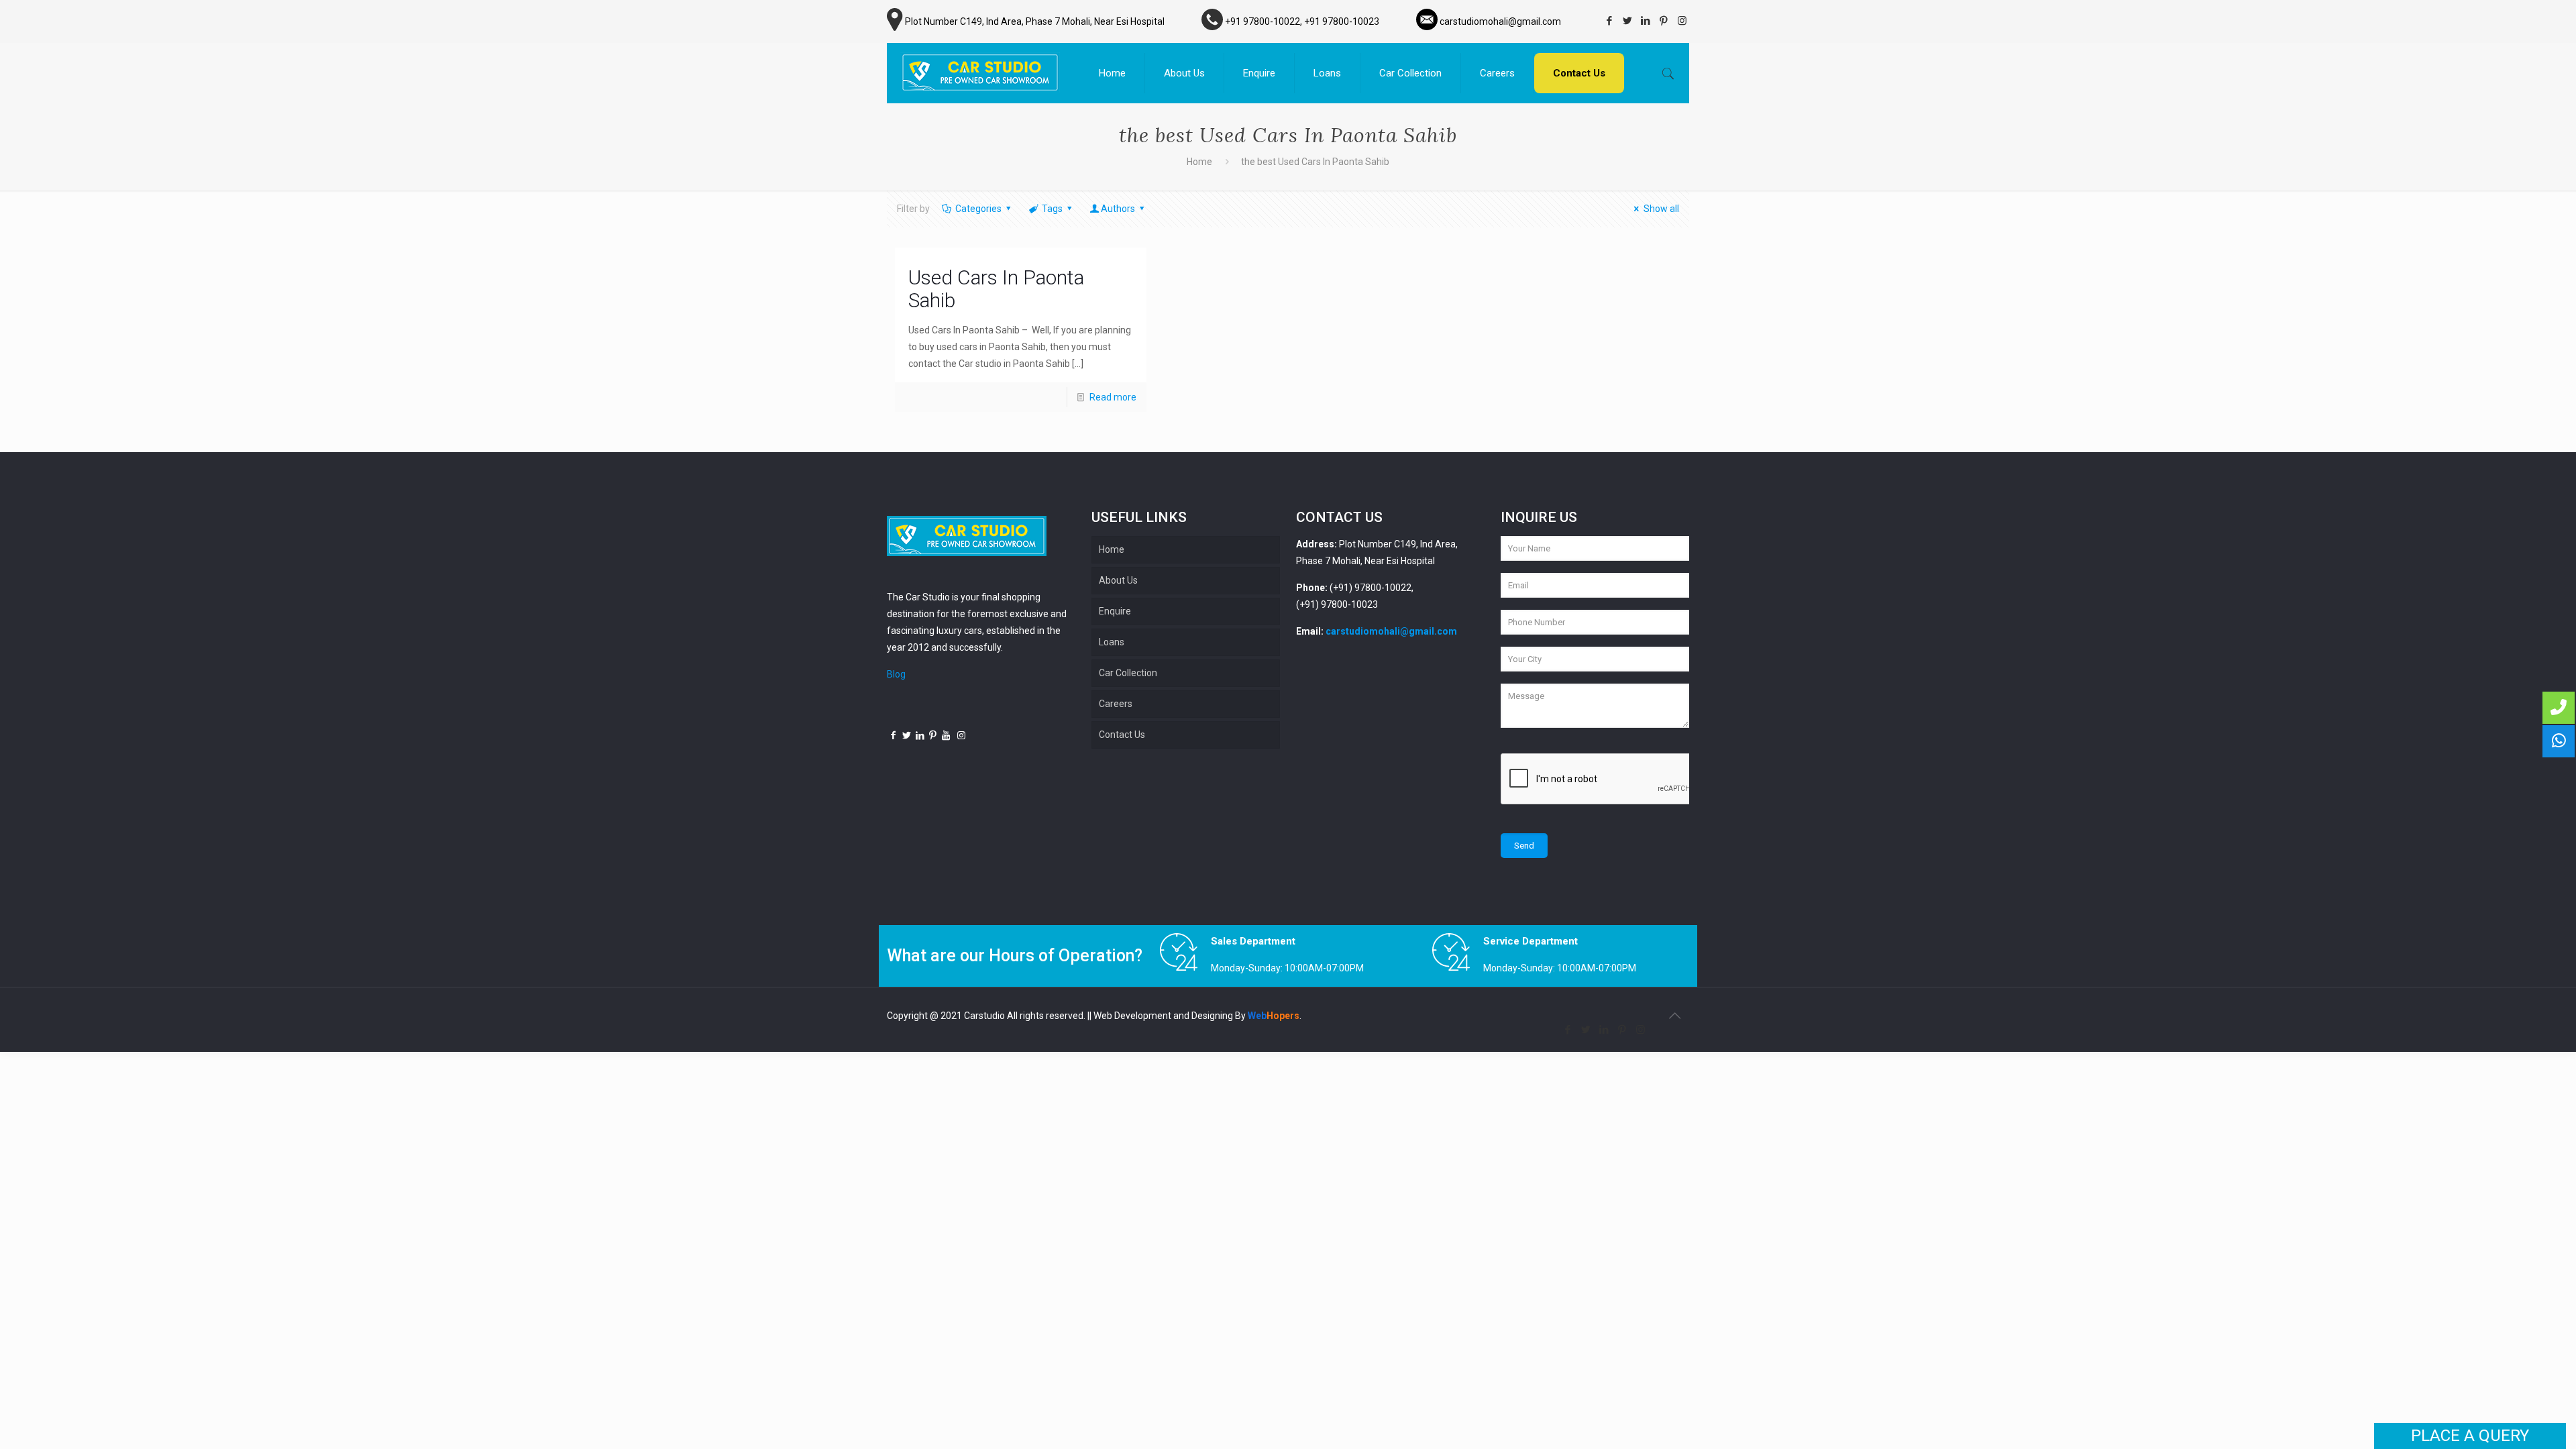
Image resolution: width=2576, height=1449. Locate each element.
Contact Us (1122, 735)
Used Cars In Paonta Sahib (996, 289)
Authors (1118, 209)
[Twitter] (1628, 21)
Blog (896, 674)
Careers (1116, 704)
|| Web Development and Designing (1160, 1016)
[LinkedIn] (1646, 21)
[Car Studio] (980, 73)
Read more (1113, 397)
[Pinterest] (1664, 21)
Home (1199, 162)
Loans (1112, 642)
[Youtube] (947, 735)
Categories (978, 209)
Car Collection (1128, 673)
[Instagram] (1682, 21)
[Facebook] (1610, 21)
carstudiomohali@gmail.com (1391, 631)
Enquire (1115, 611)
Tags (1052, 209)
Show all (1661, 209)
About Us (1118, 580)
